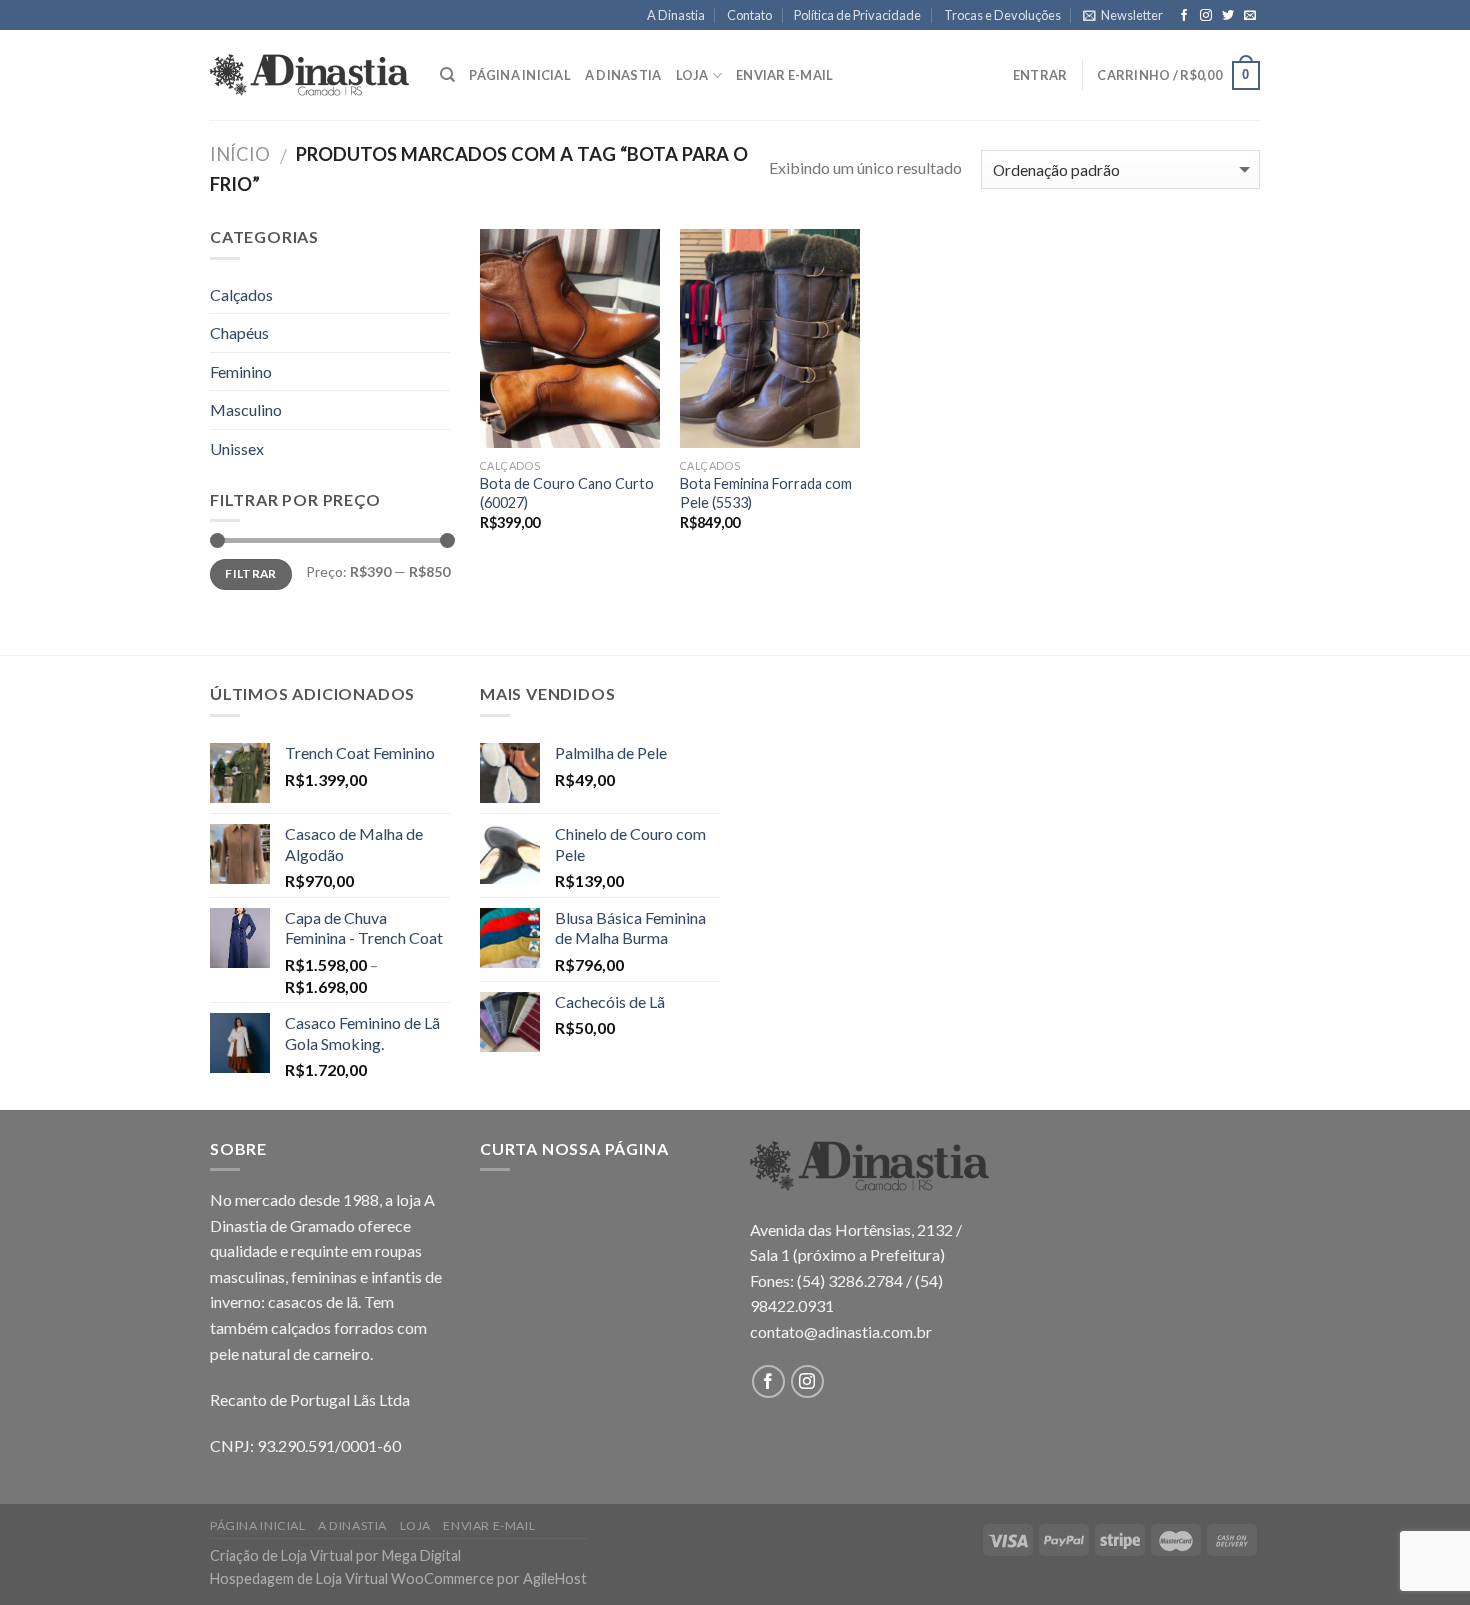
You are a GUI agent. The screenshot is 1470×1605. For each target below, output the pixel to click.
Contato (749, 15)
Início (240, 154)
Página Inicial (520, 75)
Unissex (237, 448)
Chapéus (239, 332)
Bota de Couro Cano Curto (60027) (567, 493)
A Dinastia (676, 15)
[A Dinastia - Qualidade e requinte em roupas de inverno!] (310, 75)
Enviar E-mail (784, 75)
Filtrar (251, 573)
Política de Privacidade (857, 15)
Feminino (241, 371)
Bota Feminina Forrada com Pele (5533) (766, 493)
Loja (692, 75)
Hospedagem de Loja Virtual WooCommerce (352, 1578)
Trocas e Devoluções (1002, 15)
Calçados (241, 294)
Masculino (246, 409)
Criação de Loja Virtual (281, 1555)
